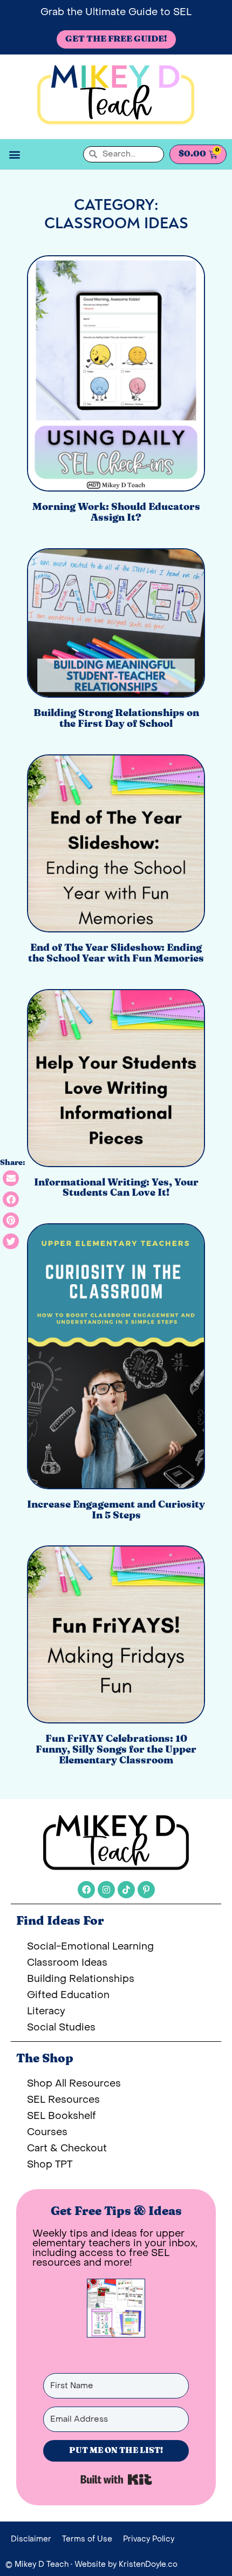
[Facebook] (86, 1890)
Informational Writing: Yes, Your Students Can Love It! (116, 1188)
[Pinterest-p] (146, 1890)
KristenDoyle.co (148, 2564)
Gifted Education (68, 1995)
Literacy (46, 2011)
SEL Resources (63, 2100)
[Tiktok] (126, 1890)
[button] (14, 154)
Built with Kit (116, 2479)
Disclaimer (31, 2539)
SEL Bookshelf (62, 2116)
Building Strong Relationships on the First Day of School (116, 719)
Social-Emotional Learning (90, 1947)
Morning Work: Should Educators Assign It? (116, 513)
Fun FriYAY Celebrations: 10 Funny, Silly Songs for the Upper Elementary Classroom (116, 1750)
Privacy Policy (149, 2539)
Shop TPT (50, 2165)
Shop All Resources (74, 2084)
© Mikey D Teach (37, 2564)
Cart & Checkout (67, 2148)
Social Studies (61, 2028)
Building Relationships (81, 1979)
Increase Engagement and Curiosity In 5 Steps (116, 1510)
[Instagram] (106, 1890)
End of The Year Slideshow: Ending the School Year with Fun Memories (116, 953)
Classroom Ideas (67, 1963)
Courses (47, 2132)
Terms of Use (87, 2539)
